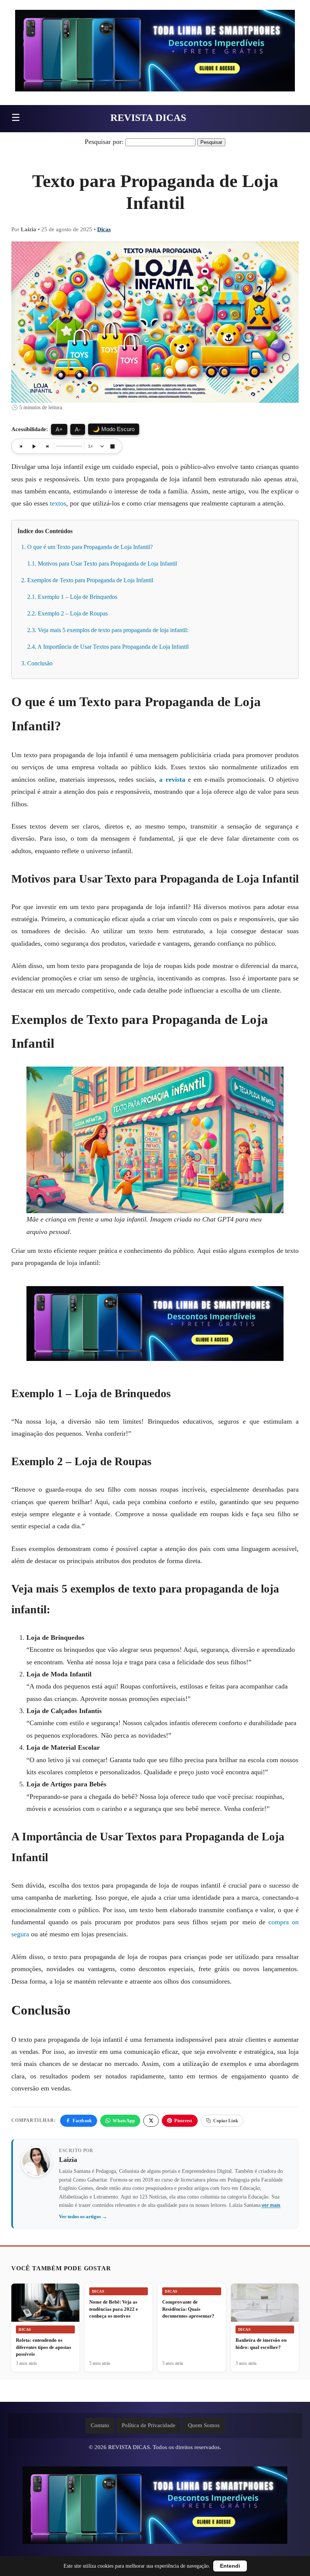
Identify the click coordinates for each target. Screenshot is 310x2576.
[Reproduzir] (34, 446)
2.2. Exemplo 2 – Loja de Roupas (67, 613)
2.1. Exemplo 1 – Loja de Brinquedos (72, 597)
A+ (59, 429)
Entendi (230, 2566)
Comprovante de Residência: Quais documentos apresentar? (188, 2309)
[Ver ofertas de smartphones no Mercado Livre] (155, 53)
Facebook (82, 2121)
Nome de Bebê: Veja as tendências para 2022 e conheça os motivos (114, 2309)
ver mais (271, 2205)
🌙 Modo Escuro (114, 429)
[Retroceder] (21, 446)
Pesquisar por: (104, 142)
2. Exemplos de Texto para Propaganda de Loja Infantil (87, 580)
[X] (151, 2121)
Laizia (68, 2160)
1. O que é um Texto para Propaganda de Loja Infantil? (87, 547)
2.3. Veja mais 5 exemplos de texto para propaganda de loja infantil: (108, 630)
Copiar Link (226, 2121)
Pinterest (183, 2121)
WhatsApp (124, 2121)
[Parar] (112, 446)
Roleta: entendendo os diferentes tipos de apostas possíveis (43, 2347)
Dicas (104, 229)
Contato (100, 2425)
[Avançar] (47, 446)
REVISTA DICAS (148, 118)
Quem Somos (204, 2425)
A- (78, 429)
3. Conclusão (37, 663)
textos (58, 503)
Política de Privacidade (149, 2425)
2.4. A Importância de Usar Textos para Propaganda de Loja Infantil (108, 647)
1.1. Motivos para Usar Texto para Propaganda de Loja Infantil (102, 564)
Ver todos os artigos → (83, 2217)
